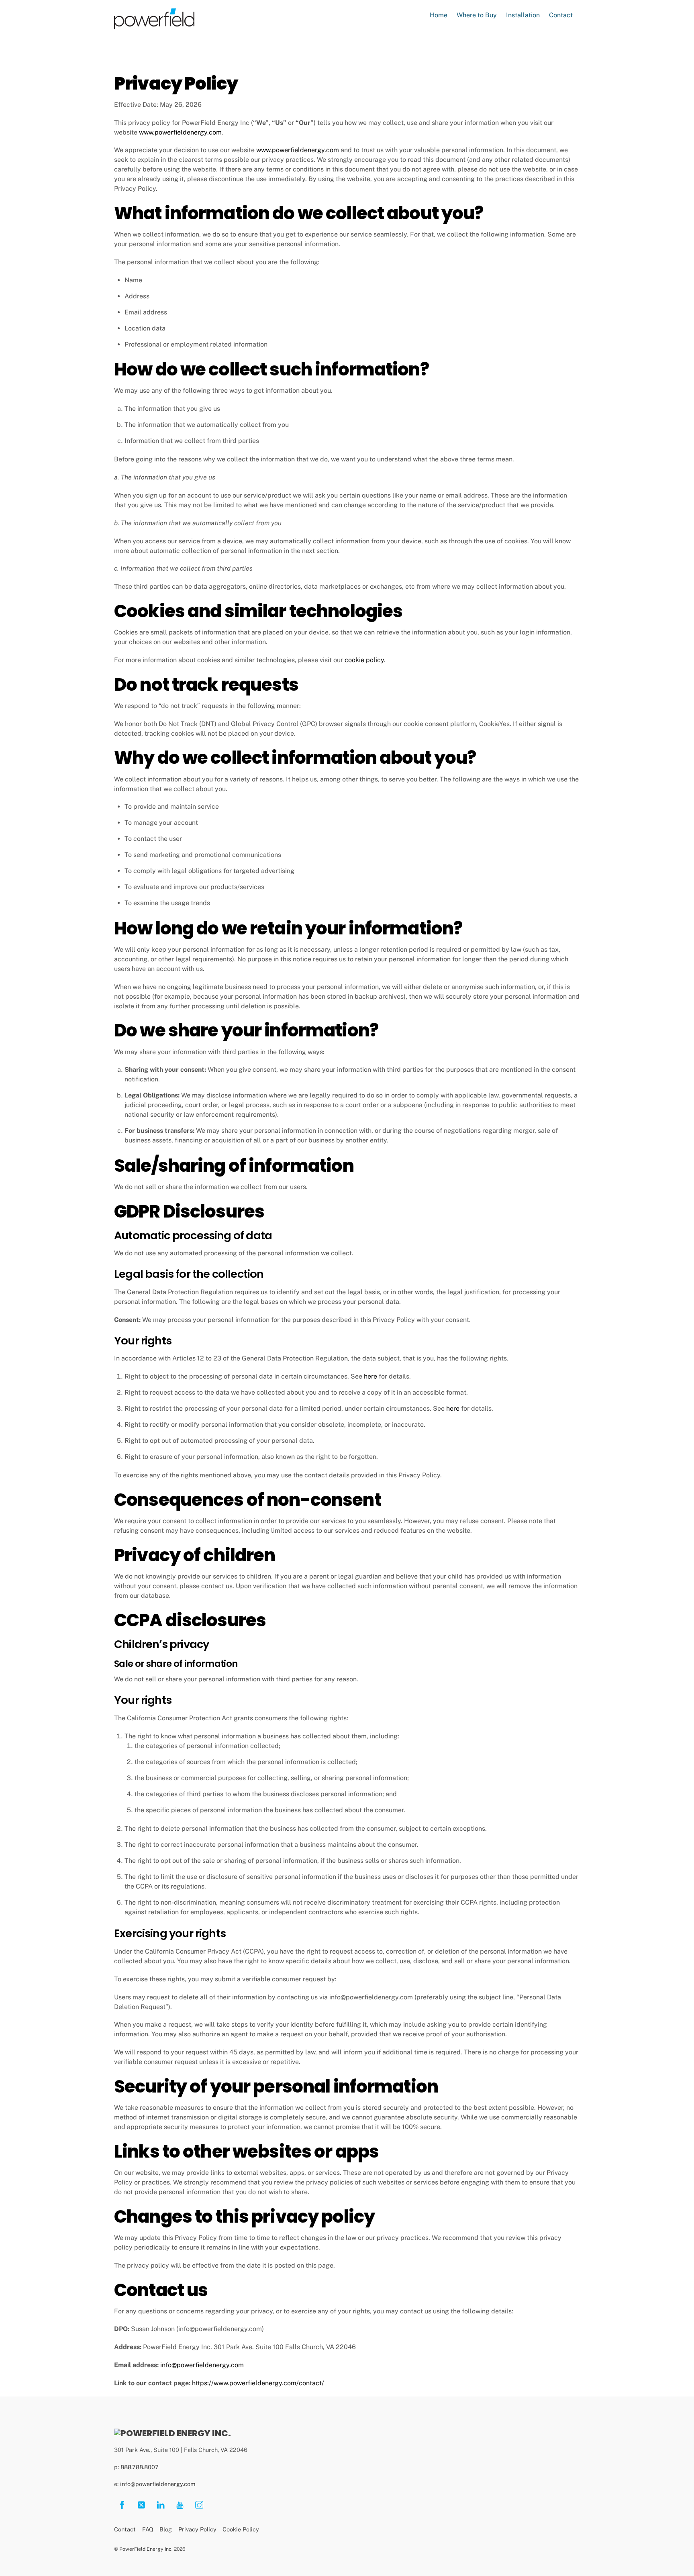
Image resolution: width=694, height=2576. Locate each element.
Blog (166, 2529)
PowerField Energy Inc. (146, 2549)
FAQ (148, 2529)
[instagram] (199, 2504)
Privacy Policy (197, 2529)
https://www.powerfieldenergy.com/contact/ (258, 2383)
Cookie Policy (241, 2529)
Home (439, 15)
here (370, 1376)
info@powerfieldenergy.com (202, 2365)
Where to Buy (477, 15)
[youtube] (180, 2504)
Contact (561, 15)
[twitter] (141, 2504)
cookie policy (364, 660)
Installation (523, 15)
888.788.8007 (140, 2467)
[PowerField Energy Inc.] (172, 2433)
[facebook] (122, 2504)
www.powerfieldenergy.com (180, 132)
